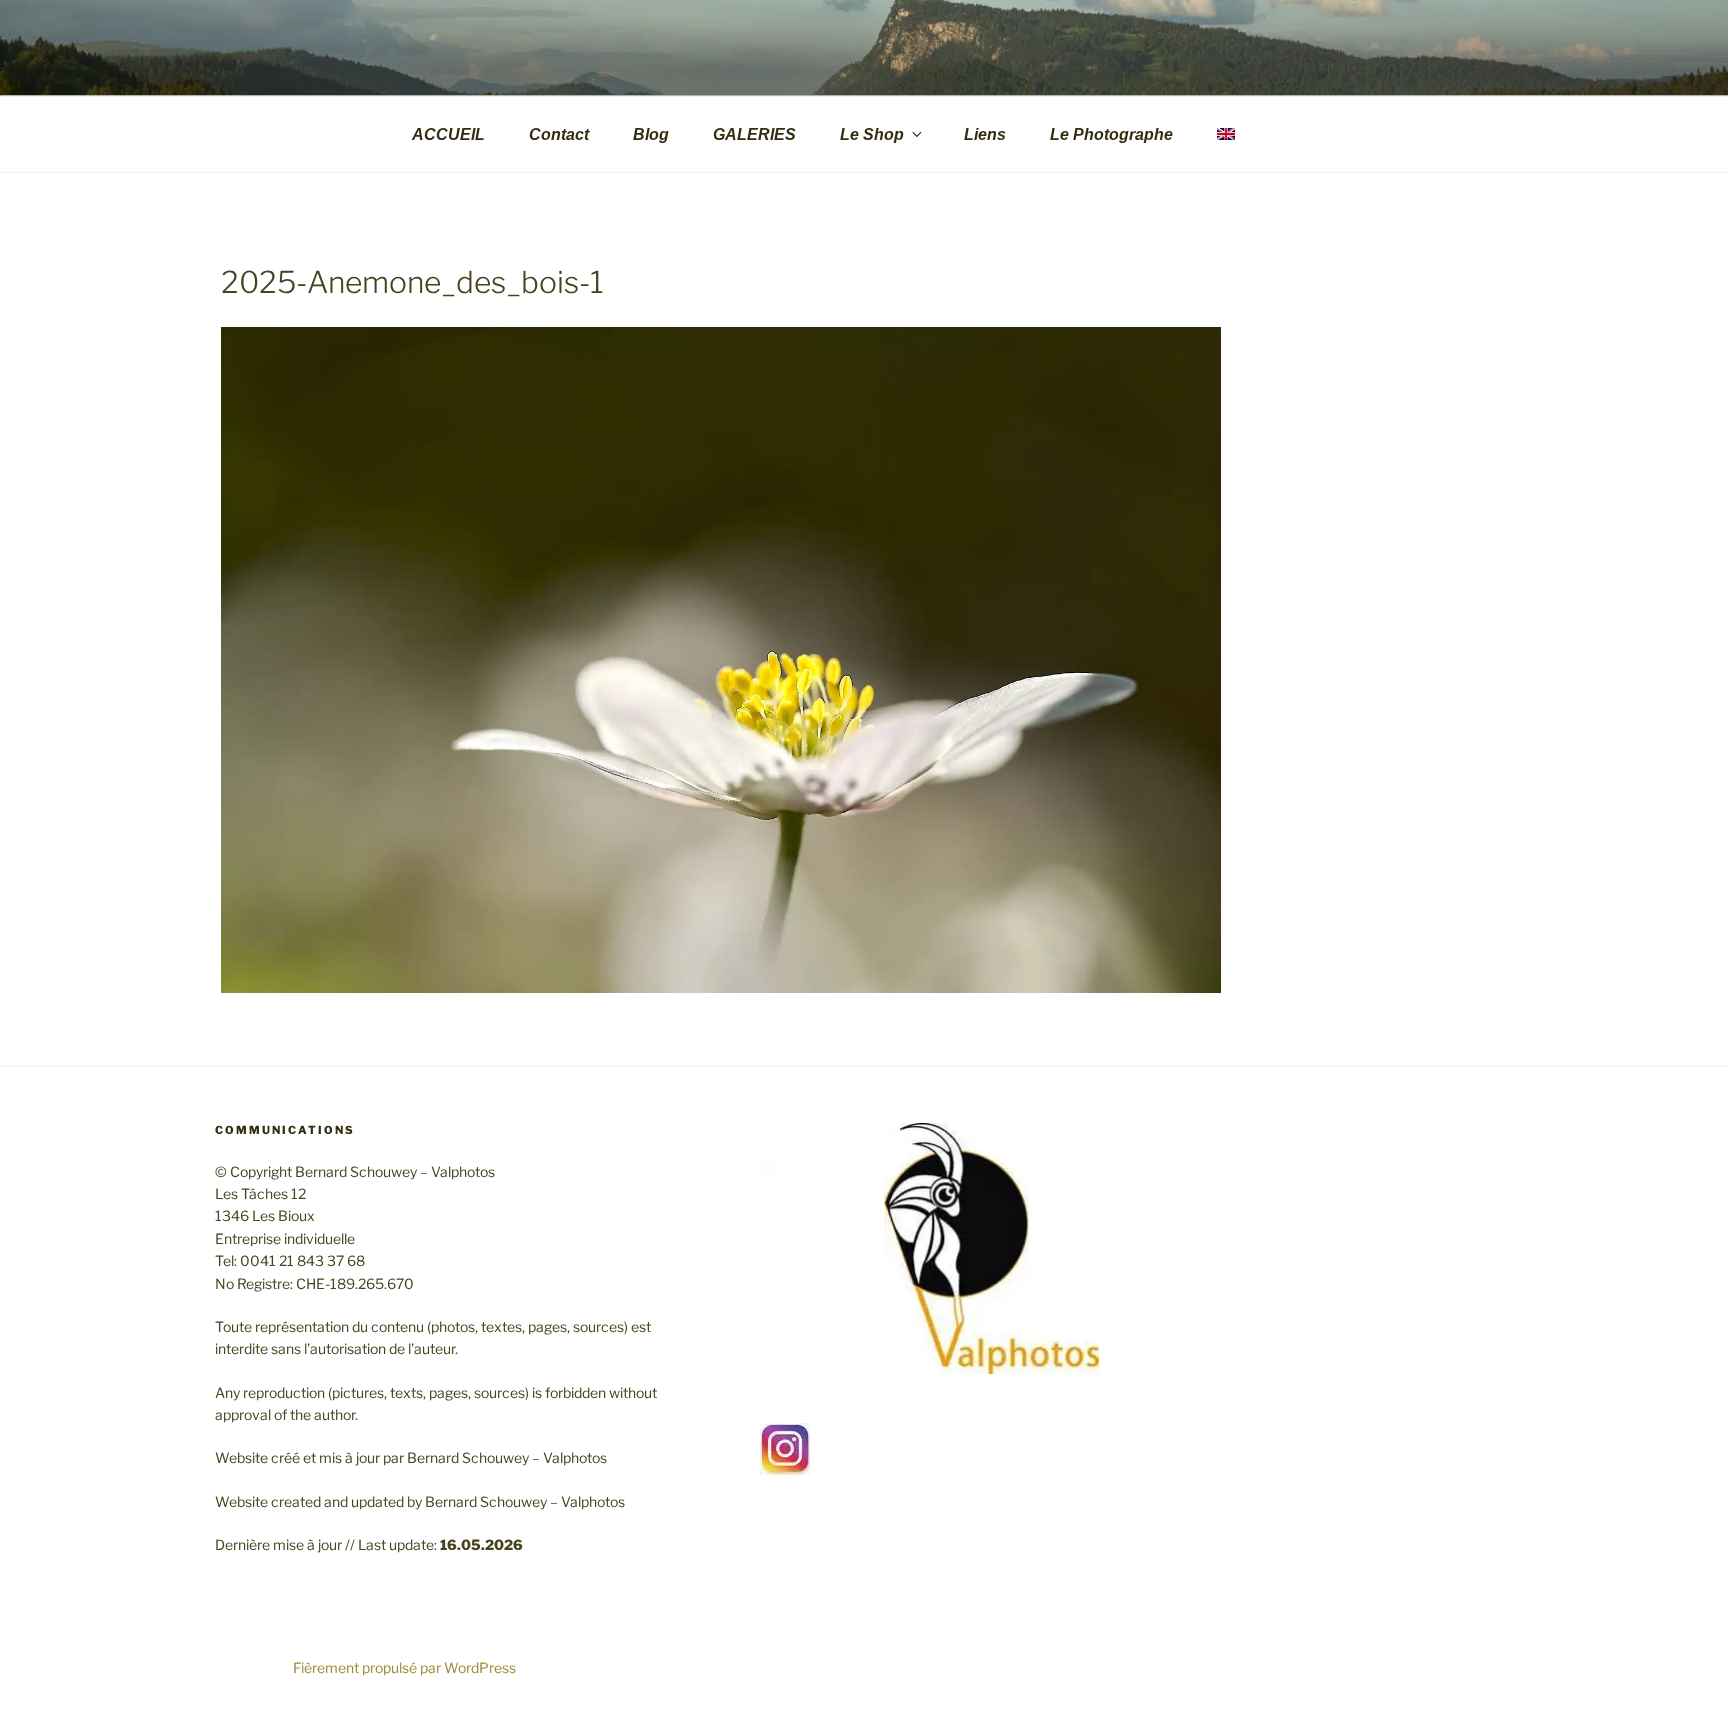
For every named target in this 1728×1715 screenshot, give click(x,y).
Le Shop (872, 134)
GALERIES (754, 134)
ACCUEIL (448, 134)
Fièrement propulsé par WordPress (404, 1667)
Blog (651, 134)
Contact (559, 134)
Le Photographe (1111, 134)
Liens (985, 134)
